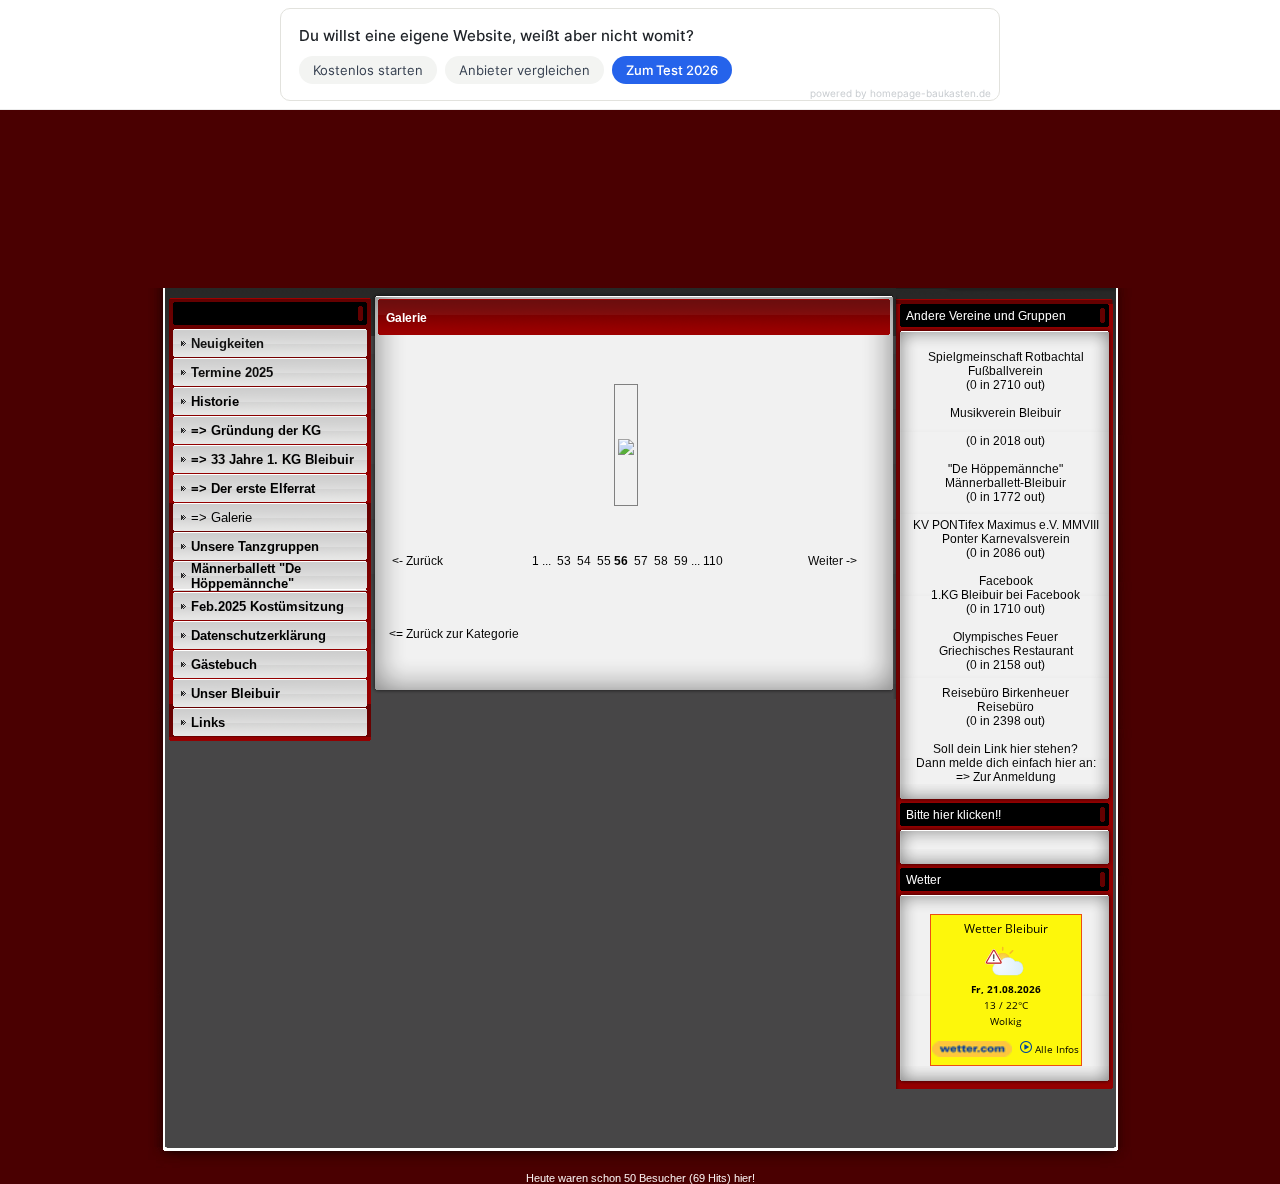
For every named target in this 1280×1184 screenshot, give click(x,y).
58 (661, 561)
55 (604, 561)
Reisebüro (1005, 707)
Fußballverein (1005, 371)
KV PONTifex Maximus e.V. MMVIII (1006, 525)
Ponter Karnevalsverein (1006, 539)
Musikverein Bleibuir (1005, 413)
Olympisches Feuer (1005, 637)
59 (681, 561)
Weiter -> (832, 561)
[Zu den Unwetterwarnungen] (1006, 978)
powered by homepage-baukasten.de (900, 93)
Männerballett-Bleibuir (1005, 483)
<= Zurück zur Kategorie (454, 634)
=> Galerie (221, 517)
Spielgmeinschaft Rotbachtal (1006, 357)
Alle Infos (1055, 1049)
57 (641, 561)
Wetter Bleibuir (1006, 928)
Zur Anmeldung (1014, 777)
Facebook (1006, 581)
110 (713, 561)
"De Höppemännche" (1005, 469)
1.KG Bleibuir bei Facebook (1005, 595)
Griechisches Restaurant (1006, 651)
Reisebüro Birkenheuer (1005, 693)
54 (584, 561)
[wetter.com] (972, 1053)
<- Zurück (417, 561)
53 (564, 561)
